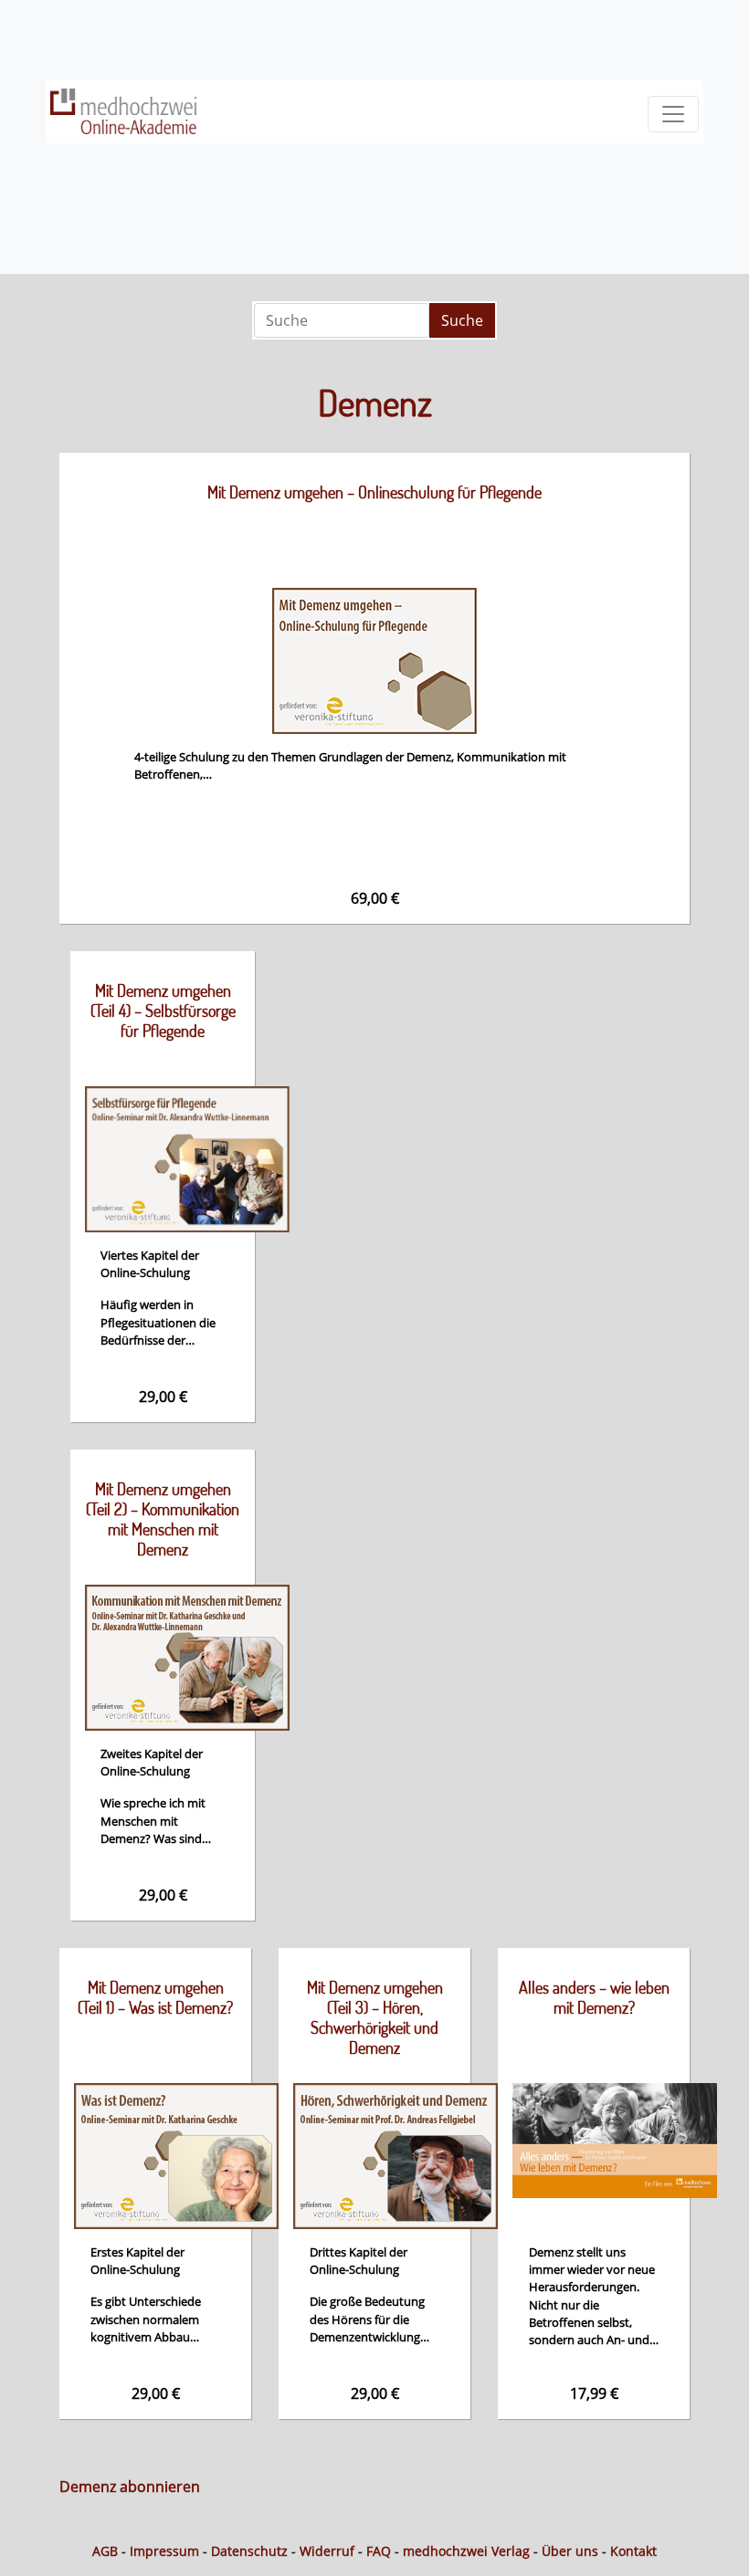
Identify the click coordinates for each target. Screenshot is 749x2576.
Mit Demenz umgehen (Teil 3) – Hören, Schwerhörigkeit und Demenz (375, 2017)
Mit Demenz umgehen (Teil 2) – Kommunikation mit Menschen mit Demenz (163, 1519)
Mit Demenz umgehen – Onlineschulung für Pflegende (374, 492)
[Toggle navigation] (673, 114)
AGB (105, 2551)
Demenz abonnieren (130, 2487)
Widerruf (327, 2551)
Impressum (164, 2551)
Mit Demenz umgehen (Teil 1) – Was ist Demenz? (155, 1997)
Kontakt (633, 2551)
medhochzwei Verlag (466, 2551)
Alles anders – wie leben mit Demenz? (594, 1997)
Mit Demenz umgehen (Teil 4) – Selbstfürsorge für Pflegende (163, 1011)
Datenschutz (249, 2551)
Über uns (570, 2551)
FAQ (379, 2551)
